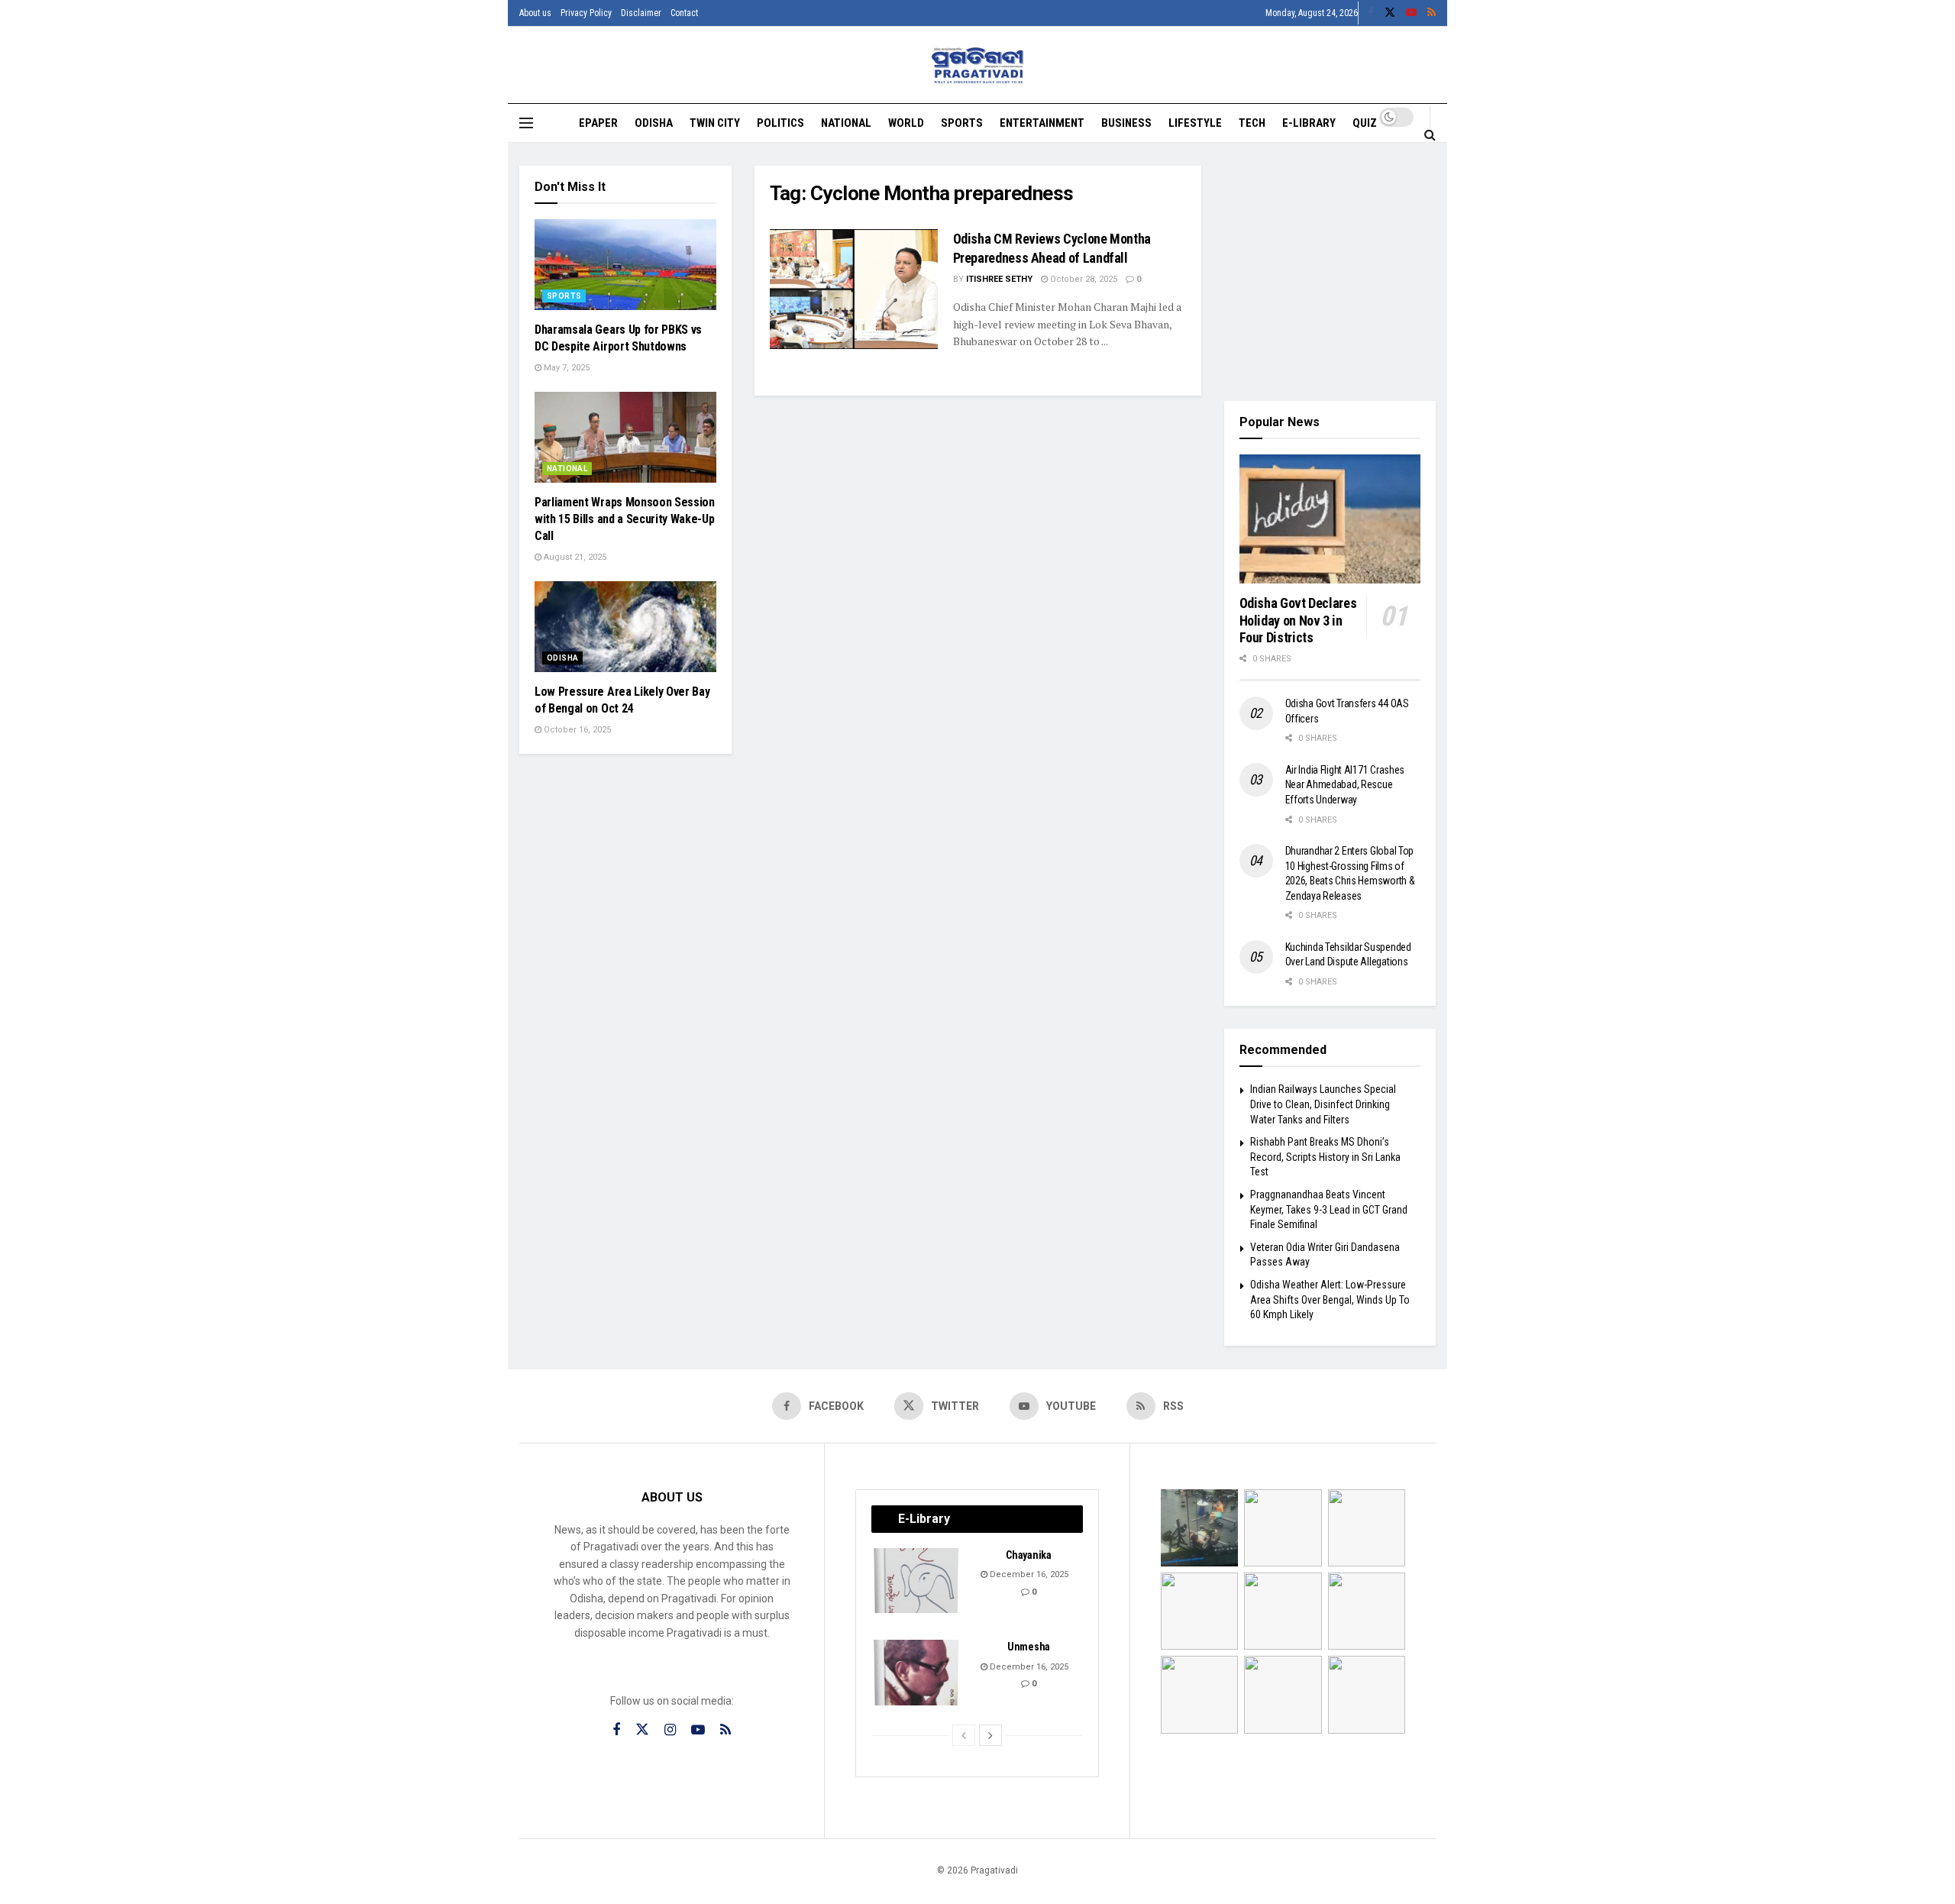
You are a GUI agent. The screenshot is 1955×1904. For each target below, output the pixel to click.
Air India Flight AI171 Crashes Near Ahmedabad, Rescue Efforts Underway (1345, 785)
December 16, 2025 (1028, 1574)
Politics (780, 123)
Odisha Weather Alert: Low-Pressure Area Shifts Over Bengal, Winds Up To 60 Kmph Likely (1330, 1300)
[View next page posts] (990, 1735)
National (846, 123)
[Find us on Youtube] (1411, 13)
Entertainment (1042, 123)
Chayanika (1028, 1555)
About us (535, 13)
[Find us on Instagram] (670, 1730)
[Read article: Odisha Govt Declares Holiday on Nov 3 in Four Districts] (1330, 519)
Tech (1252, 123)
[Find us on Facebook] (1371, 13)
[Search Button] (1430, 134)
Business (1126, 123)
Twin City (715, 123)
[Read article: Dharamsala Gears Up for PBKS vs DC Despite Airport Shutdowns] (625, 265)
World (906, 123)
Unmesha (1029, 1647)
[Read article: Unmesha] (917, 1673)
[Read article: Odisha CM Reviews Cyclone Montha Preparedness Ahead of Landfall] (854, 289)
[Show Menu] (526, 123)
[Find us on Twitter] (1390, 13)
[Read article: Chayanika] (917, 1581)
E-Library (1309, 123)
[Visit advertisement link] (1330, 272)
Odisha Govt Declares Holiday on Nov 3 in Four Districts (1298, 620)
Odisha (654, 123)
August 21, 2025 (574, 557)
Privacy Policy (586, 13)
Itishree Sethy (999, 279)
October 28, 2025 (1083, 279)
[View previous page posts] (964, 1735)
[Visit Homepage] (978, 65)
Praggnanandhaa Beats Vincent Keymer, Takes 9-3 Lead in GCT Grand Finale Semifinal (1329, 1209)
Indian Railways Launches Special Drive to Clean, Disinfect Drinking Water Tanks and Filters (1323, 1104)
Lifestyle (1195, 123)
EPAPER (598, 123)
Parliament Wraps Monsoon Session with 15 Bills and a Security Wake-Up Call (625, 519)
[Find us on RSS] (1432, 13)
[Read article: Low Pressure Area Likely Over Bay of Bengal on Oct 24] (625, 627)
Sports (962, 123)
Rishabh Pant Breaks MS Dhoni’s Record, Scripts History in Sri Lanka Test (1325, 1157)
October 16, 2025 (576, 730)
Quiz (1365, 123)
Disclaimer (641, 13)
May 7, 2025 (565, 368)
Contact (684, 13)
